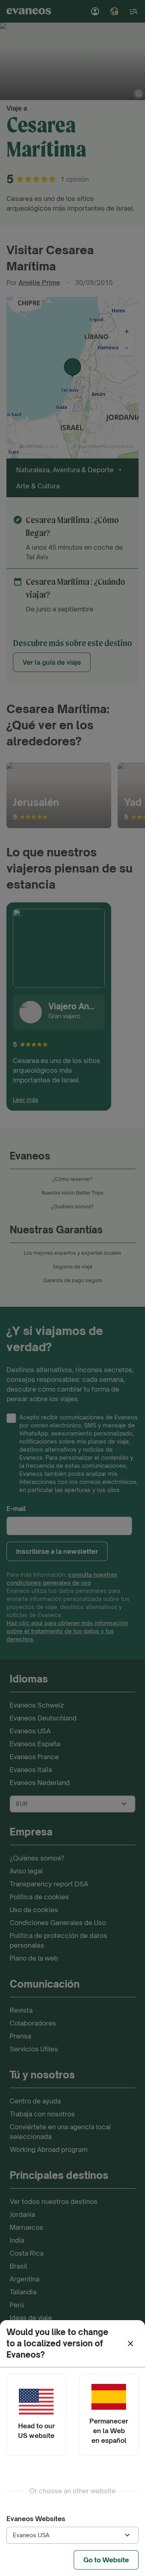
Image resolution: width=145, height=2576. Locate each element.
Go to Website (106, 2560)
